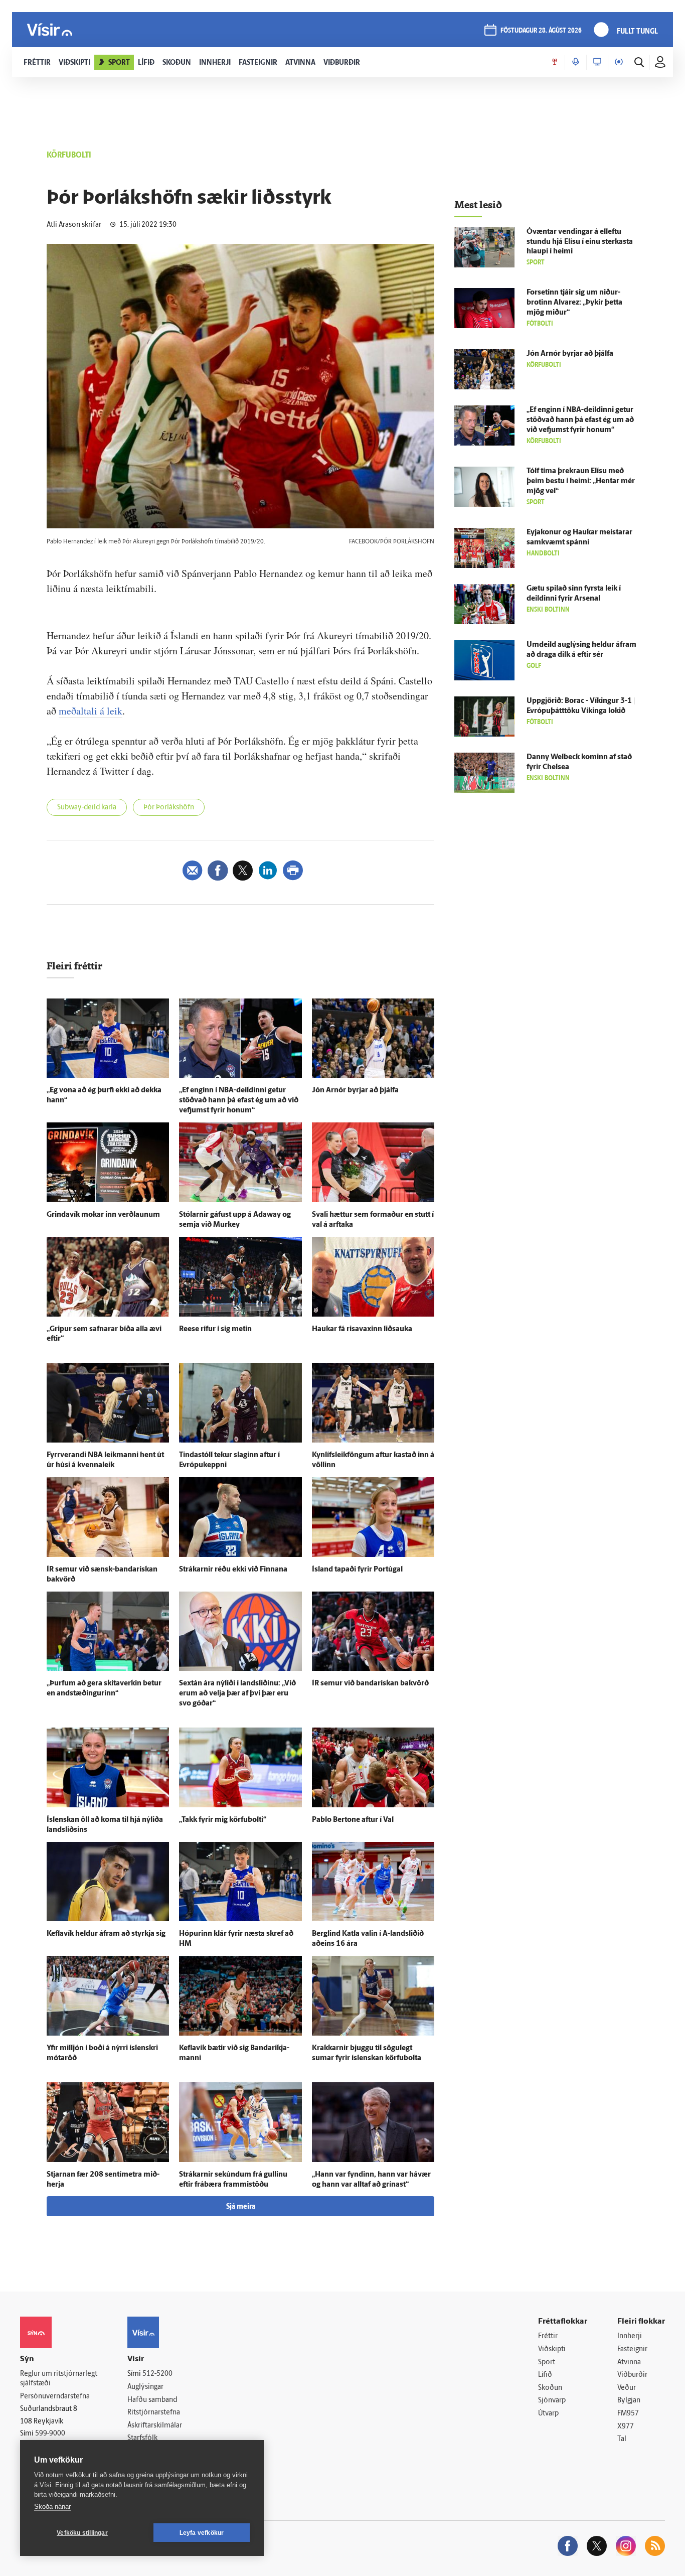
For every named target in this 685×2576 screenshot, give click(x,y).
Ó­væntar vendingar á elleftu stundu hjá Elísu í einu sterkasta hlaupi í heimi (580, 242)
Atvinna (629, 2363)
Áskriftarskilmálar (155, 2426)
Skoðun (550, 2388)
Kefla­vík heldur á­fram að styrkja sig (106, 1934)
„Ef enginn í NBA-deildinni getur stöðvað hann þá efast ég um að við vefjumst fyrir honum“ (239, 1101)
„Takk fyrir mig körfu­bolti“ (223, 1820)
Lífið (545, 2375)
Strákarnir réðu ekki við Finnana (233, 1570)
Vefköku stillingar (82, 2533)
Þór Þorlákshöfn (169, 808)
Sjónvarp (552, 2401)
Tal (622, 2439)
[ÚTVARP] (619, 62)
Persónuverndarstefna (55, 2397)
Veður (627, 2388)
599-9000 (50, 2434)
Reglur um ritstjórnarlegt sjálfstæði (59, 2379)
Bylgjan (629, 2401)
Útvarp (548, 2414)
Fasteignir (632, 2349)
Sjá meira (241, 2207)
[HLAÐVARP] (576, 62)
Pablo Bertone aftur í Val (353, 1820)
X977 (626, 2427)
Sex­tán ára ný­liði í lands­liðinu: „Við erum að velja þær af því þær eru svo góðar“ (237, 1694)
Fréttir (548, 2336)
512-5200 (157, 2374)
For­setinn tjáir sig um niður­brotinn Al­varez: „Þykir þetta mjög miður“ (574, 303)
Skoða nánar (52, 2507)
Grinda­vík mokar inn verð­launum (103, 1215)
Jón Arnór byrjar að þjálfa (355, 1091)
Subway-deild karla (87, 808)
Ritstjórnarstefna (154, 2413)
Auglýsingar (145, 2387)
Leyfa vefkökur (202, 2533)
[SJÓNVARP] (597, 62)
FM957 (628, 2414)
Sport (547, 2363)
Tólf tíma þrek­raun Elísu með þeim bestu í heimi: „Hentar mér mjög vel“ (581, 481)
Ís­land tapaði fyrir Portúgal (357, 1570)
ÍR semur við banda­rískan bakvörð (370, 1684)
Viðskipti (552, 2349)
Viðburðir (632, 2375)
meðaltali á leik (91, 711)
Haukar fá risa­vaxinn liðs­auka (362, 1329)
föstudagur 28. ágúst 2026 (541, 31)
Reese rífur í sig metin (215, 1329)
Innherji (630, 2336)
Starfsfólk (142, 2438)
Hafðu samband (152, 2400)
